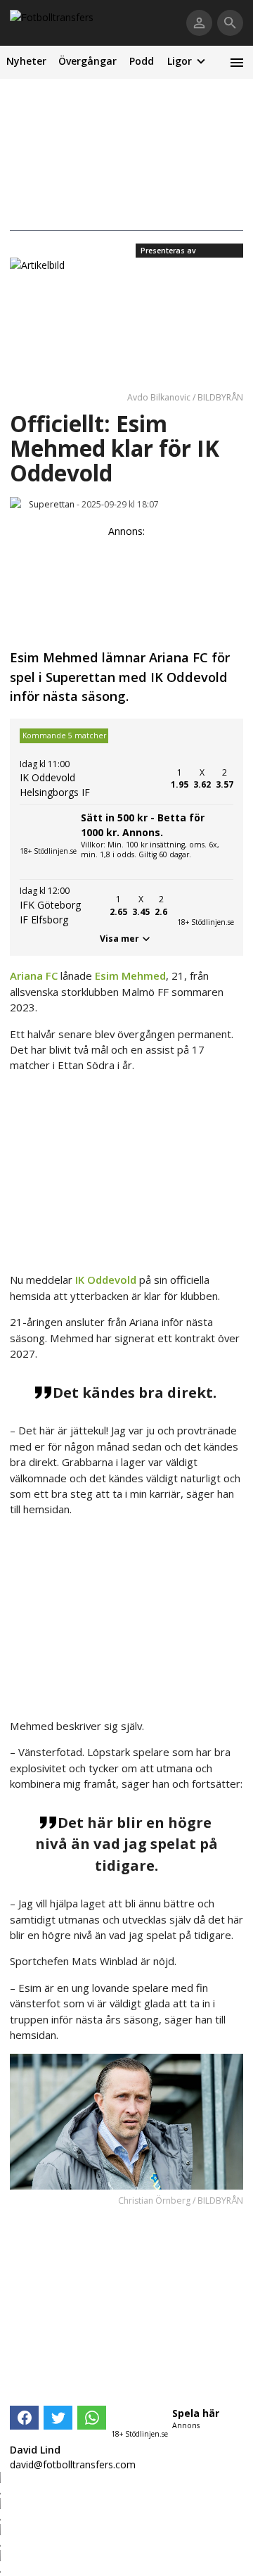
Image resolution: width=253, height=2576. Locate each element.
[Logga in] (199, 23)
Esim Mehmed (130, 976)
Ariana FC (34, 976)
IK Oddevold (106, 1280)
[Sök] (230, 23)
